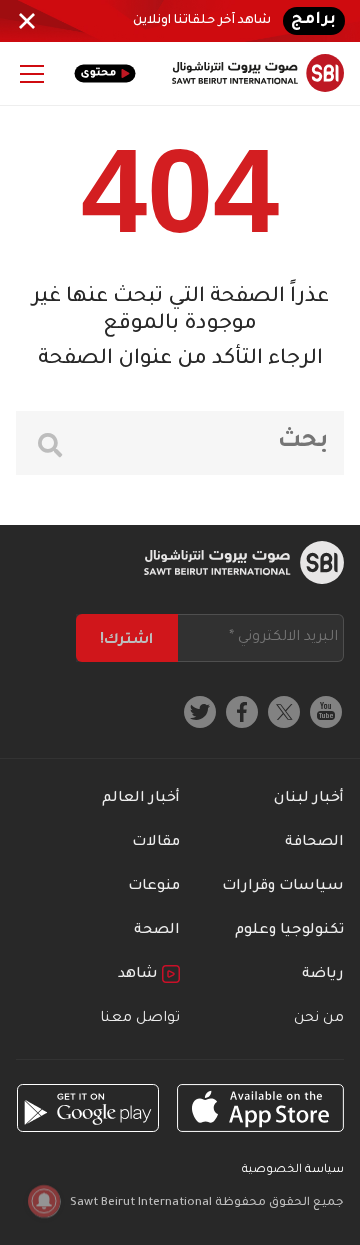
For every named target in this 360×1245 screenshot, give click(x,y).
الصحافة (314, 843)
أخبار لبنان (309, 799)
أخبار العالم (141, 799)
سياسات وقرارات (283, 887)
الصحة (157, 931)
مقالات (156, 843)
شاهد (140, 975)
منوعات (154, 887)
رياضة (323, 975)
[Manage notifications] (44, 1201)
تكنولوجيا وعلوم (289, 931)
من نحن (319, 1019)
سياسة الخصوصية (293, 1170)
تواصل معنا (140, 1019)
